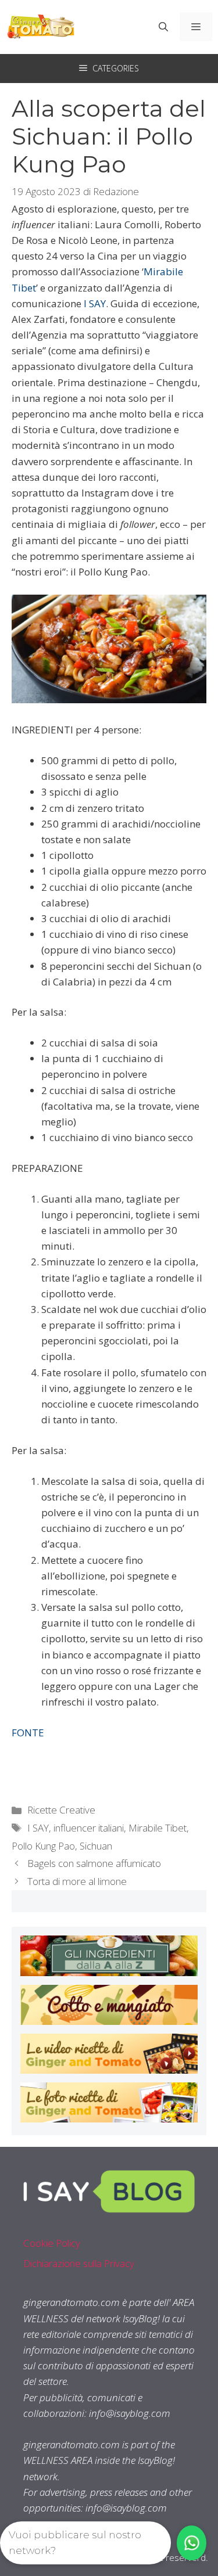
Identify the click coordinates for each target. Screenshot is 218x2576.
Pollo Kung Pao (43, 1846)
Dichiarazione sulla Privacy (79, 2263)
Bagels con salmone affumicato (94, 1863)
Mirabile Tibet (158, 1828)
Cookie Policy (52, 2243)
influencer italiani (89, 1828)
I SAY (38, 1828)
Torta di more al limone (77, 1881)
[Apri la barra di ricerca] (163, 27)
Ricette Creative (61, 1810)
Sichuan (96, 1846)
